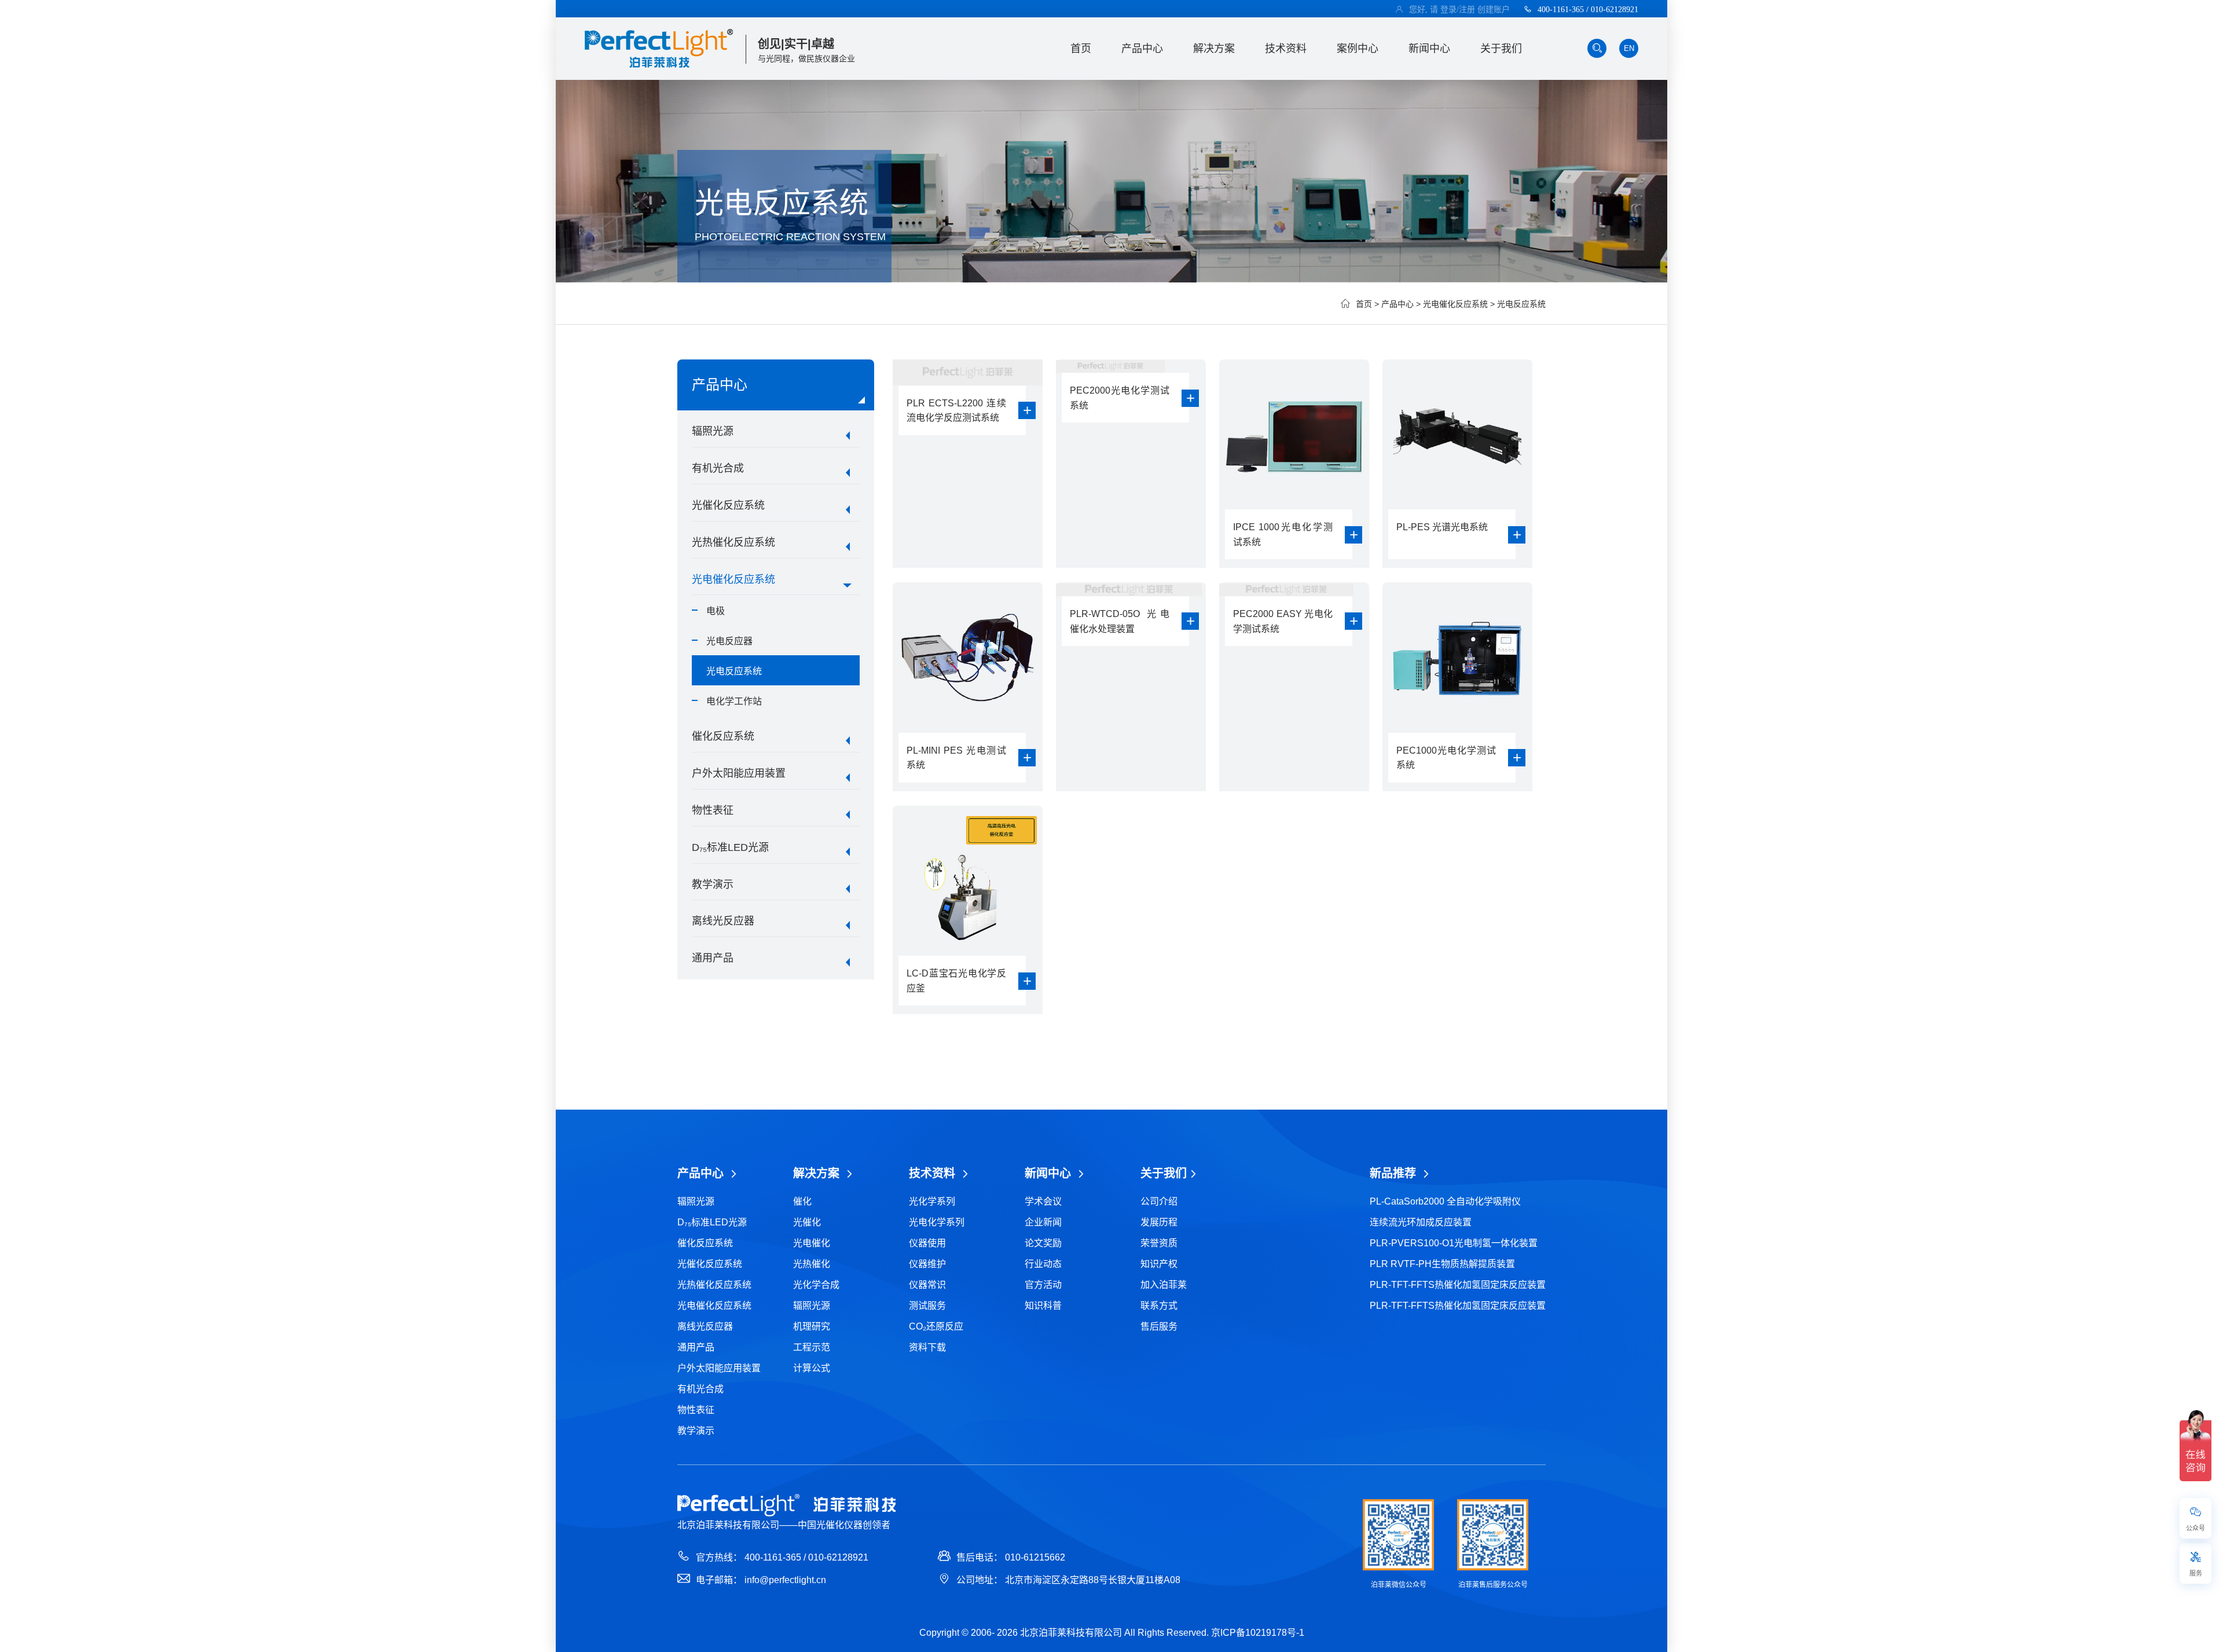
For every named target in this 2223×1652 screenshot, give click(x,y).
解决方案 (1214, 49)
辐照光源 (713, 431)
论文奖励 (1043, 1243)
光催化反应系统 (728, 505)
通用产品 (713, 958)
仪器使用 (927, 1243)
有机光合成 (718, 468)
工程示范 (812, 1347)
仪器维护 (927, 1264)
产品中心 (1142, 49)
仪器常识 (927, 1285)
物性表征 (713, 810)
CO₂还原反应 (936, 1326)
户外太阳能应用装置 (739, 773)
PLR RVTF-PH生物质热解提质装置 (1442, 1264)
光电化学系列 (937, 1222)
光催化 (807, 1222)
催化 (802, 1201)
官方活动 (1043, 1285)
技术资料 (1286, 49)
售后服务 (1159, 1326)
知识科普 (1043, 1306)
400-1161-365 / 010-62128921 (1588, 9)
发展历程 (1159, 1222)
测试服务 (927, 1306)
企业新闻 (1043, 1222)
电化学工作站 (734, 701)
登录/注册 (1458, 9)
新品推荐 (1395, 1173)
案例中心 (1358, 49)
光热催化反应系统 (733, 542)
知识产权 (1159, 1264)
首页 (1081, 49)
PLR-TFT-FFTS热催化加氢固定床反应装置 (1458, 1285)
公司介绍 (1159, 1201)
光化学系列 (932, 1201)
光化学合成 (816, 1285)
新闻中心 (1429, 49)
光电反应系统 (1521, 304)
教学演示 (713, 884)
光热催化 (812, 1264)
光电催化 (812, 1243)
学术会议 (1043, 1201)
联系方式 (1159, 1306)
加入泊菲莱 (1164, 1285)
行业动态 (1043, 1264)
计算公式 (812, 1368)
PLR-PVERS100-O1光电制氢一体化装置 (1454, 1243)
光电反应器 (729, 641)
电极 (716, 611)
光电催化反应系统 (1455, 304)
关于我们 (1501, 49)
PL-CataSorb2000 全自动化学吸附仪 (1445, 1201)
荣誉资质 (1159, 1243)
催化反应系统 (723, 736)
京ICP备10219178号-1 (1258, 1633)
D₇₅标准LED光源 (730, 847)
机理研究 (812, 1326)
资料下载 (927, 1347)
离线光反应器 (723, 921)
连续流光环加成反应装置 (1421, 1222)
